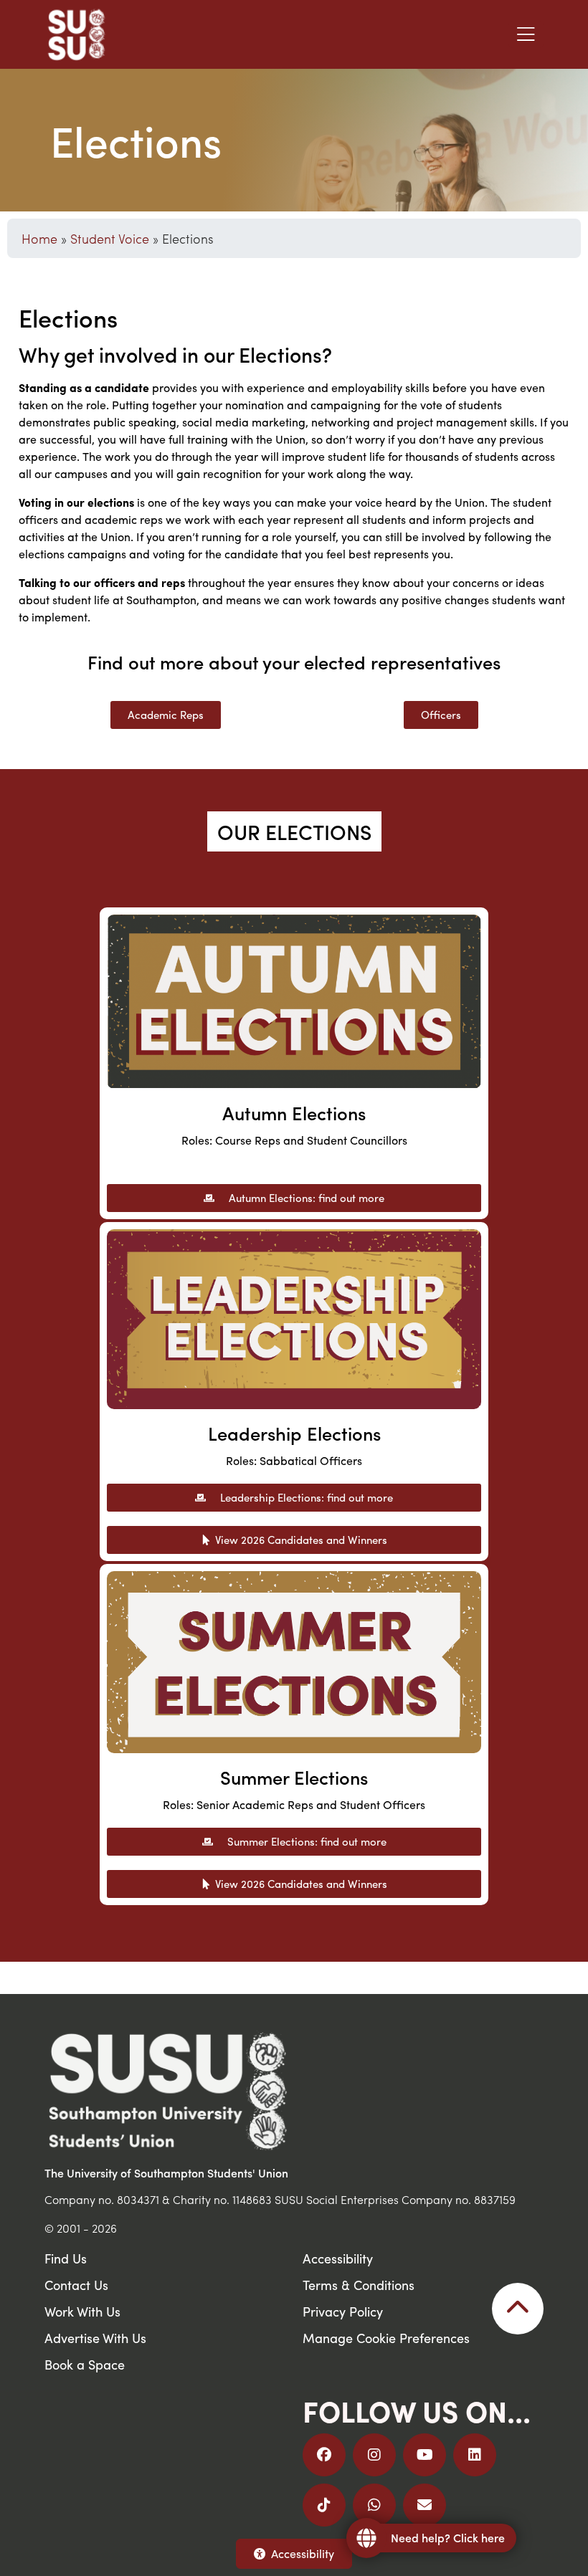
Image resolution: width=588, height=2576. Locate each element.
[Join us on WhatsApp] (374, 2505)
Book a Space (85, 2364)
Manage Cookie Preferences (386, 2338)
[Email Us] (425, 2505)
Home (39, 238)
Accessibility (303, 2553)
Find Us (66, 2258)
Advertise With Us (95, 2338)
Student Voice (110, 238)
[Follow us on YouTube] (425, 2455)
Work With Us (82, 2311)
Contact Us (76, 2285)
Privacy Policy (343, 2311)
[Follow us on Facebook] (324, 2455)
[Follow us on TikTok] (324, 2505)
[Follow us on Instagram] (374, 2455)
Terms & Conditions (359, 2285)
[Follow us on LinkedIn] (475, 2455)
